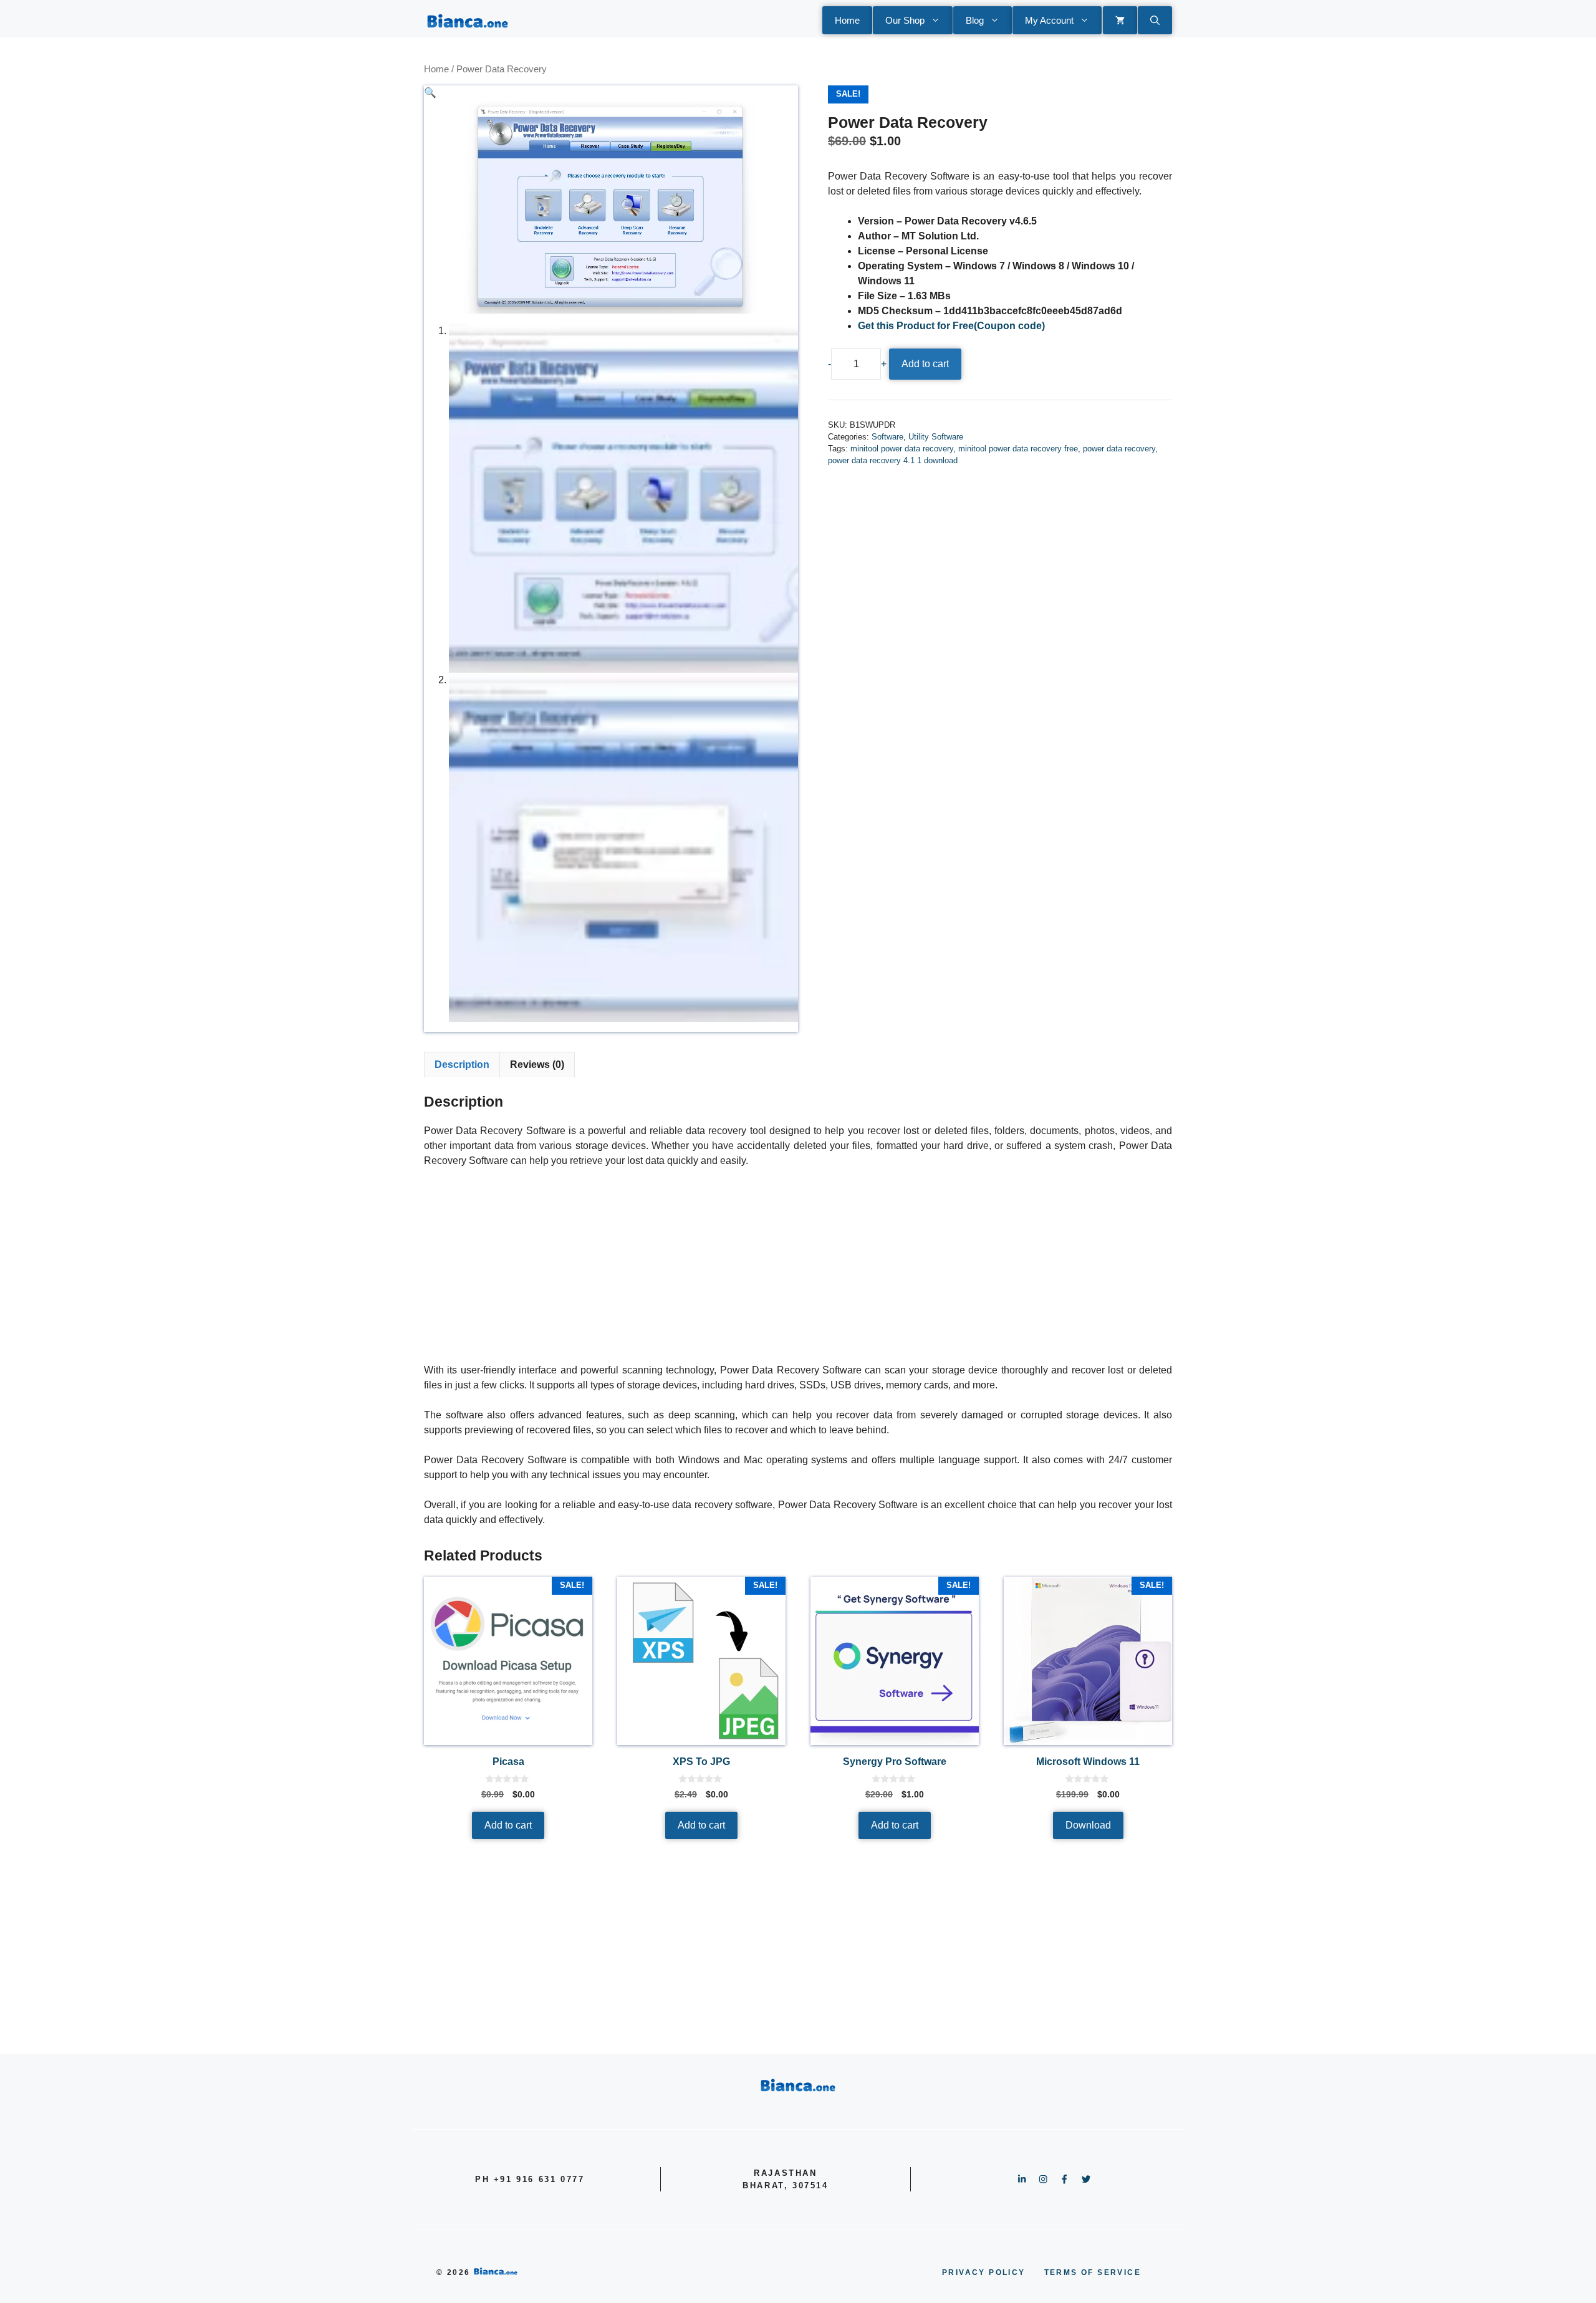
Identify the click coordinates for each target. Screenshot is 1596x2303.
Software (887, 437)
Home (847, 20)
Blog (975, 20)
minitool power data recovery (902, 449)
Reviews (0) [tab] (537, 1065)
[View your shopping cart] (1120, 20)
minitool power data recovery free (1018, 449)
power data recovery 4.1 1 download (893, 460)
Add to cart (925, 364)
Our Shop (905, 20)
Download (1088, 1825)
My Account (1049, 20)
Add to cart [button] (508, 1825)
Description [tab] (462, 1065)
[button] (1155, 20)
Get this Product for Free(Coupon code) (951, 326)
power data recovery (1119, 449)
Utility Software (936, 437)
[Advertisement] (798, 1271)
